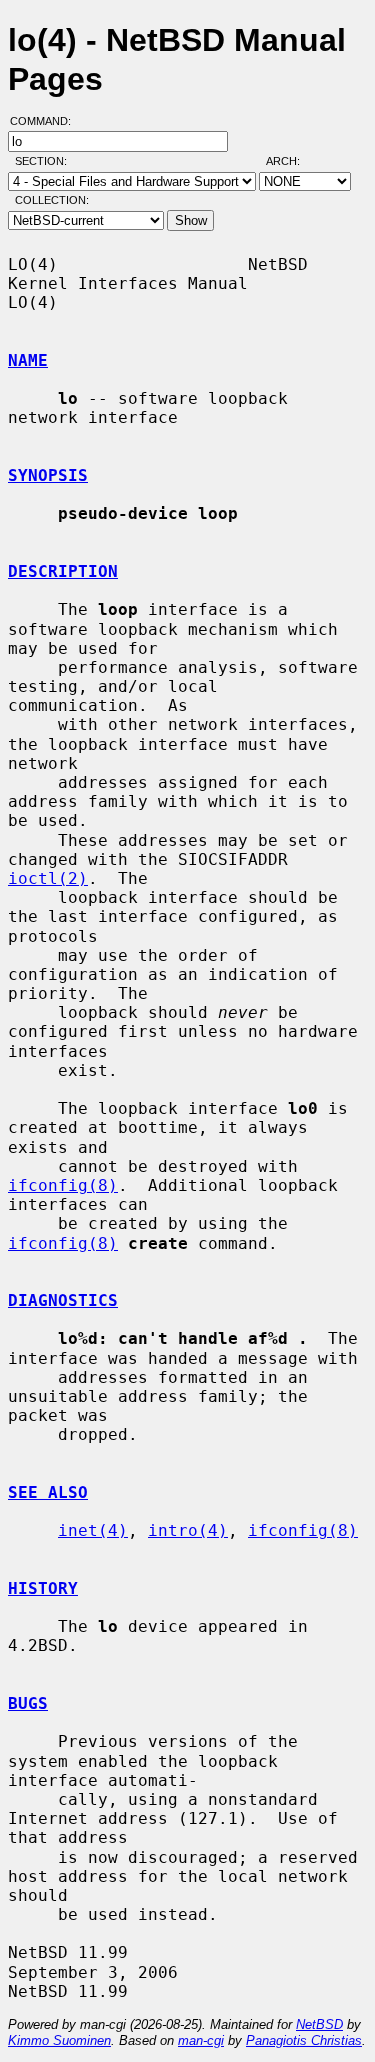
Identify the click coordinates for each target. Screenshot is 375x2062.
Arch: (292, 161)
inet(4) (93, 1530)
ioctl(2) (48, 878)
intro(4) (188, 1530)
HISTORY (43, 1588)
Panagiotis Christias (304, 2040)
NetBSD (319, 2024)
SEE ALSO (48, 1492)
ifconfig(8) (63, 1185)
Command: (46, 121)
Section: (45, 161)
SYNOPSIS (48, 475)
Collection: (52, 200)
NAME (28, 360)
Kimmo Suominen (59, 2040)
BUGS (28, 1703)
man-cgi (201, 2040)
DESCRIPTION (63, 571)
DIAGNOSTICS (63, 1300)
